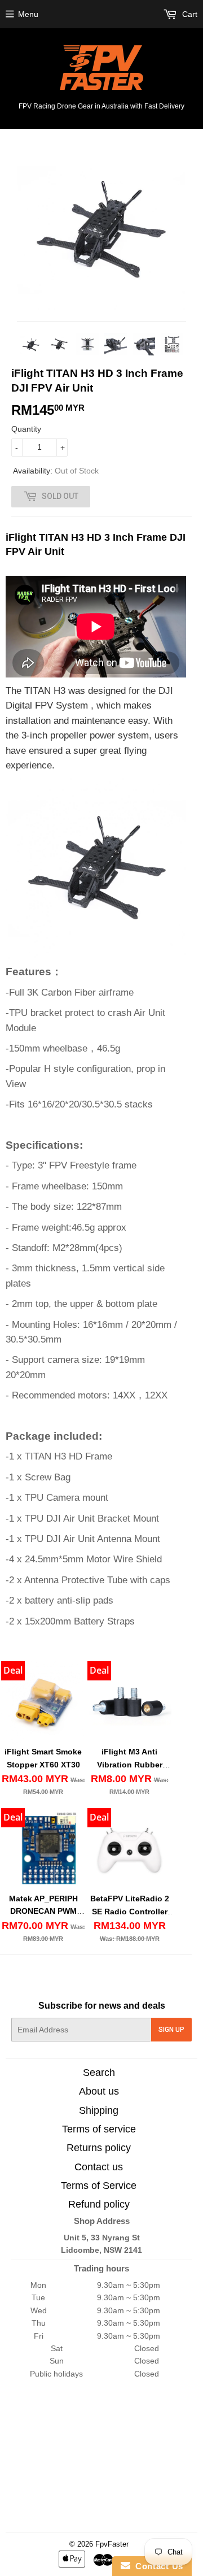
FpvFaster (112, 2544)
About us (99, 2091)
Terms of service (99, 2129)
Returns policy (99, 2148)
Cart (189, 14)
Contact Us (157, 2566)
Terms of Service (99, 2186)
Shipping (99, 2110)
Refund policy (99, 2204)
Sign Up (171, 2030)
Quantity (26, 429)
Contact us (99, 2167)
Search (99, 2073)
